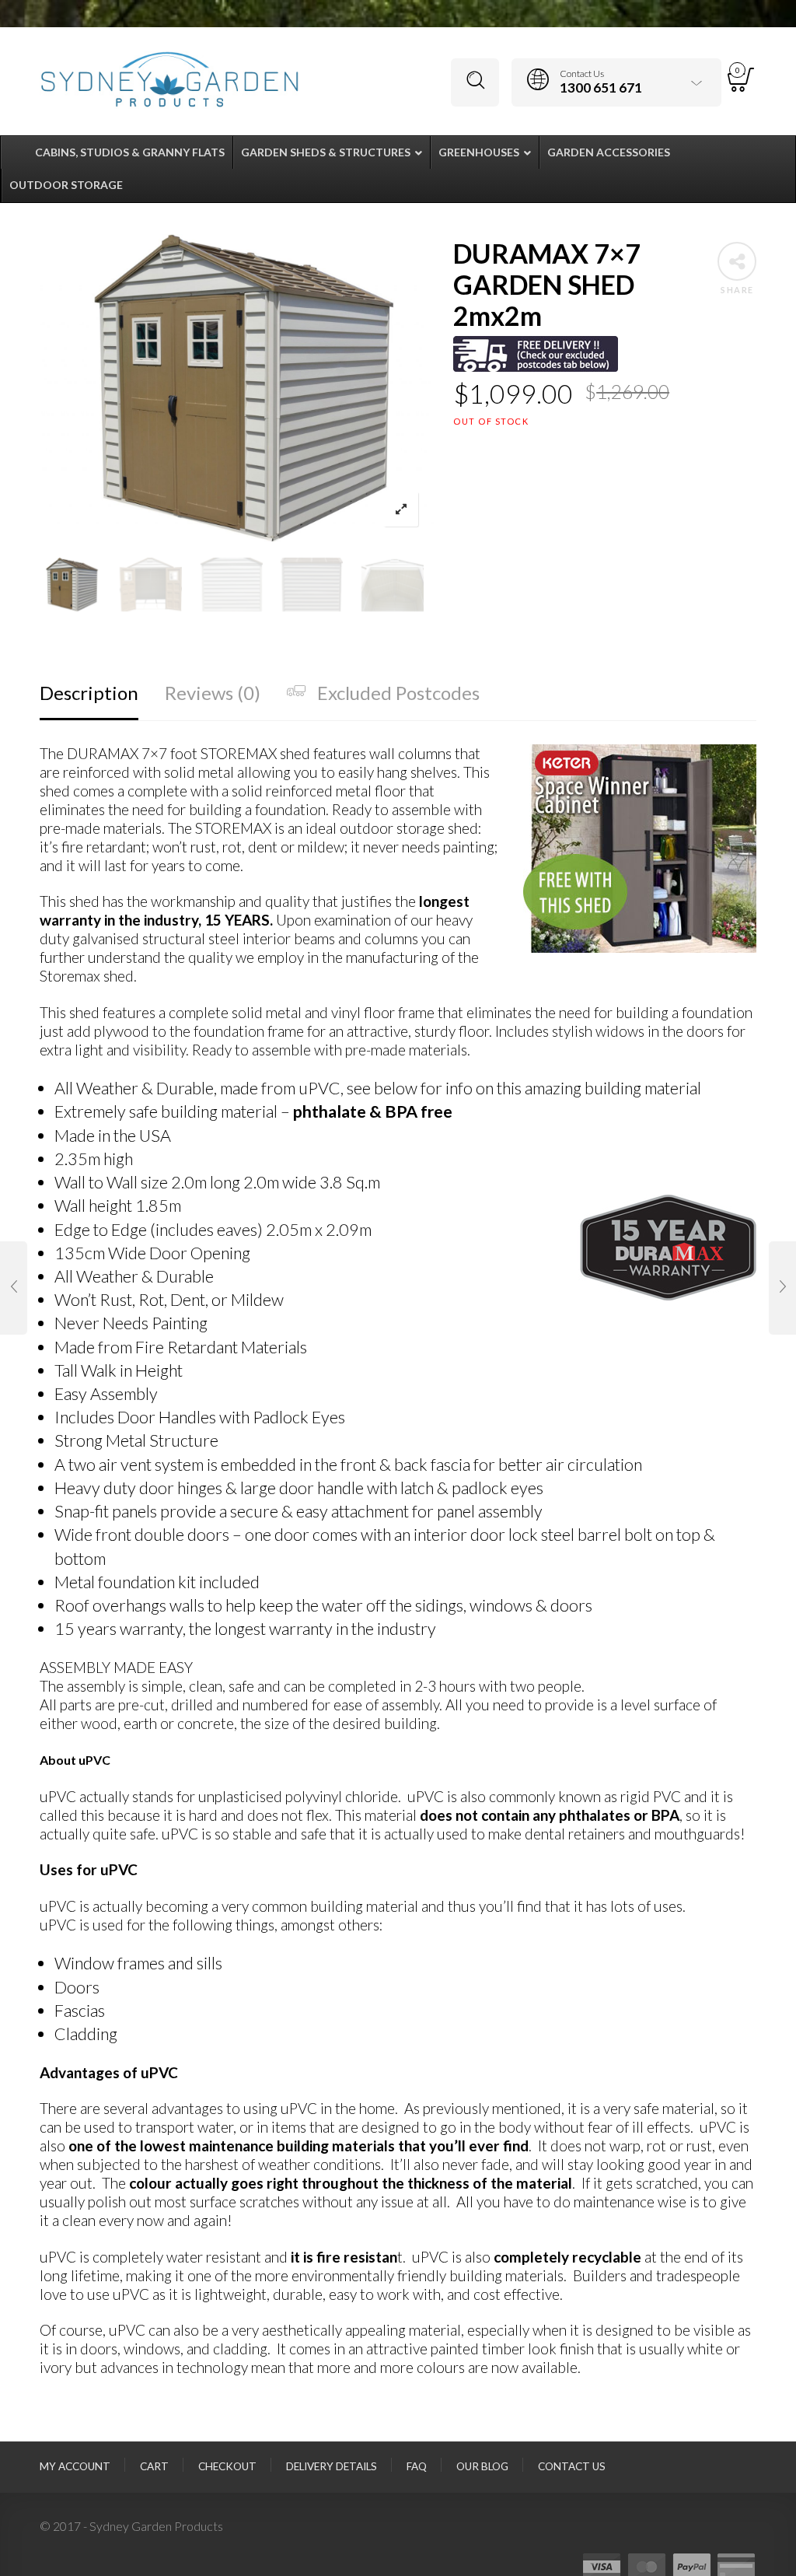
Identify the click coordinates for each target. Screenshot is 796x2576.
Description (89, 693)
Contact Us (572, 2466)
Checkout (227, 2466)
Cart (154, 2466)
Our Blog (482, 2466)
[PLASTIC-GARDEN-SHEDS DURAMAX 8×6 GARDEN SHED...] (14, 1288)
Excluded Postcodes (398, 693)
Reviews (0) (213, 693)
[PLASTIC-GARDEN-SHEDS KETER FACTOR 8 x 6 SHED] (782, 1288)
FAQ (417, 2466)
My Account (75, 2466)
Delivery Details (332, 2466)
